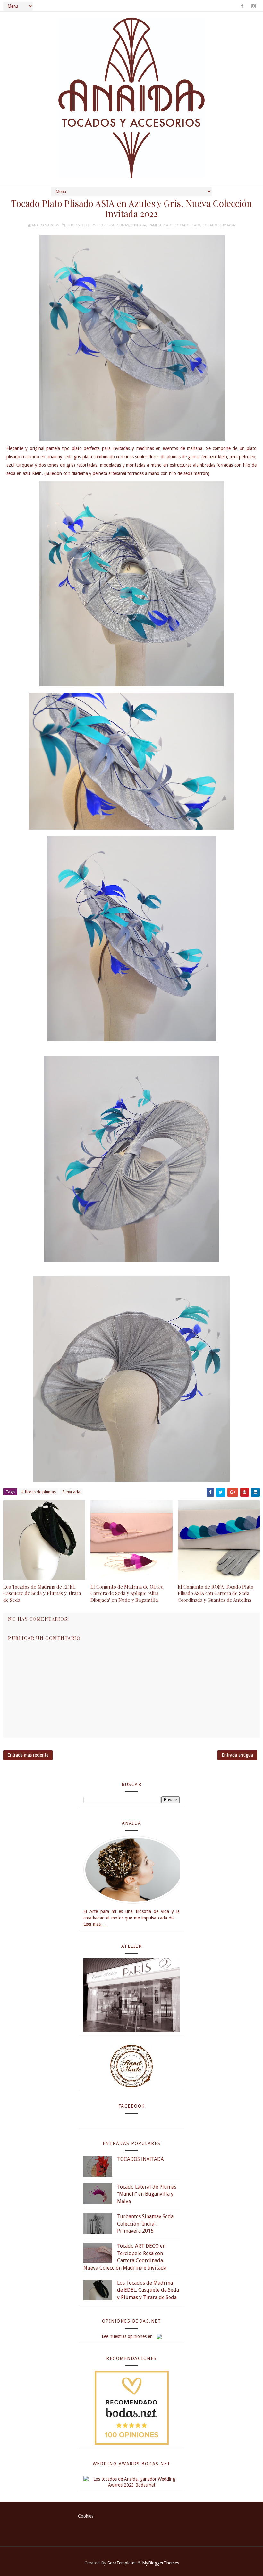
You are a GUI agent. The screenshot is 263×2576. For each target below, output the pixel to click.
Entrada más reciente (28, 1755)
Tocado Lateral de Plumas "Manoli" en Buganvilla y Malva (147, 2194)
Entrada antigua (237, 1755)
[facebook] (242, 6)
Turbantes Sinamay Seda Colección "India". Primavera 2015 (145, 2224)
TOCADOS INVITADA (140, 2159)
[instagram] (253, 6)
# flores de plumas (38, 1492)
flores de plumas (113, 225)
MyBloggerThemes (161, 2563)
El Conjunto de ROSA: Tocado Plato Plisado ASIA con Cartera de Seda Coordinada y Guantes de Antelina (216, 1593)
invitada (139, 225)
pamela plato (161, 225)
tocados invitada (219, 225)
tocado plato (188, 225)
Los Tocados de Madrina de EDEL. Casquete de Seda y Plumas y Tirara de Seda (42, 1593)
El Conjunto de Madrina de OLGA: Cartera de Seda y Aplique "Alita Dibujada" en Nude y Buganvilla (127, 1593)
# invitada (71, 1492)
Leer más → (95, 1924)
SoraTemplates (122, 2563)
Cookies (86, 2516)
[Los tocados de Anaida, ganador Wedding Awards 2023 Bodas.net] (131, 2482)
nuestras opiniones (128, 2336)
